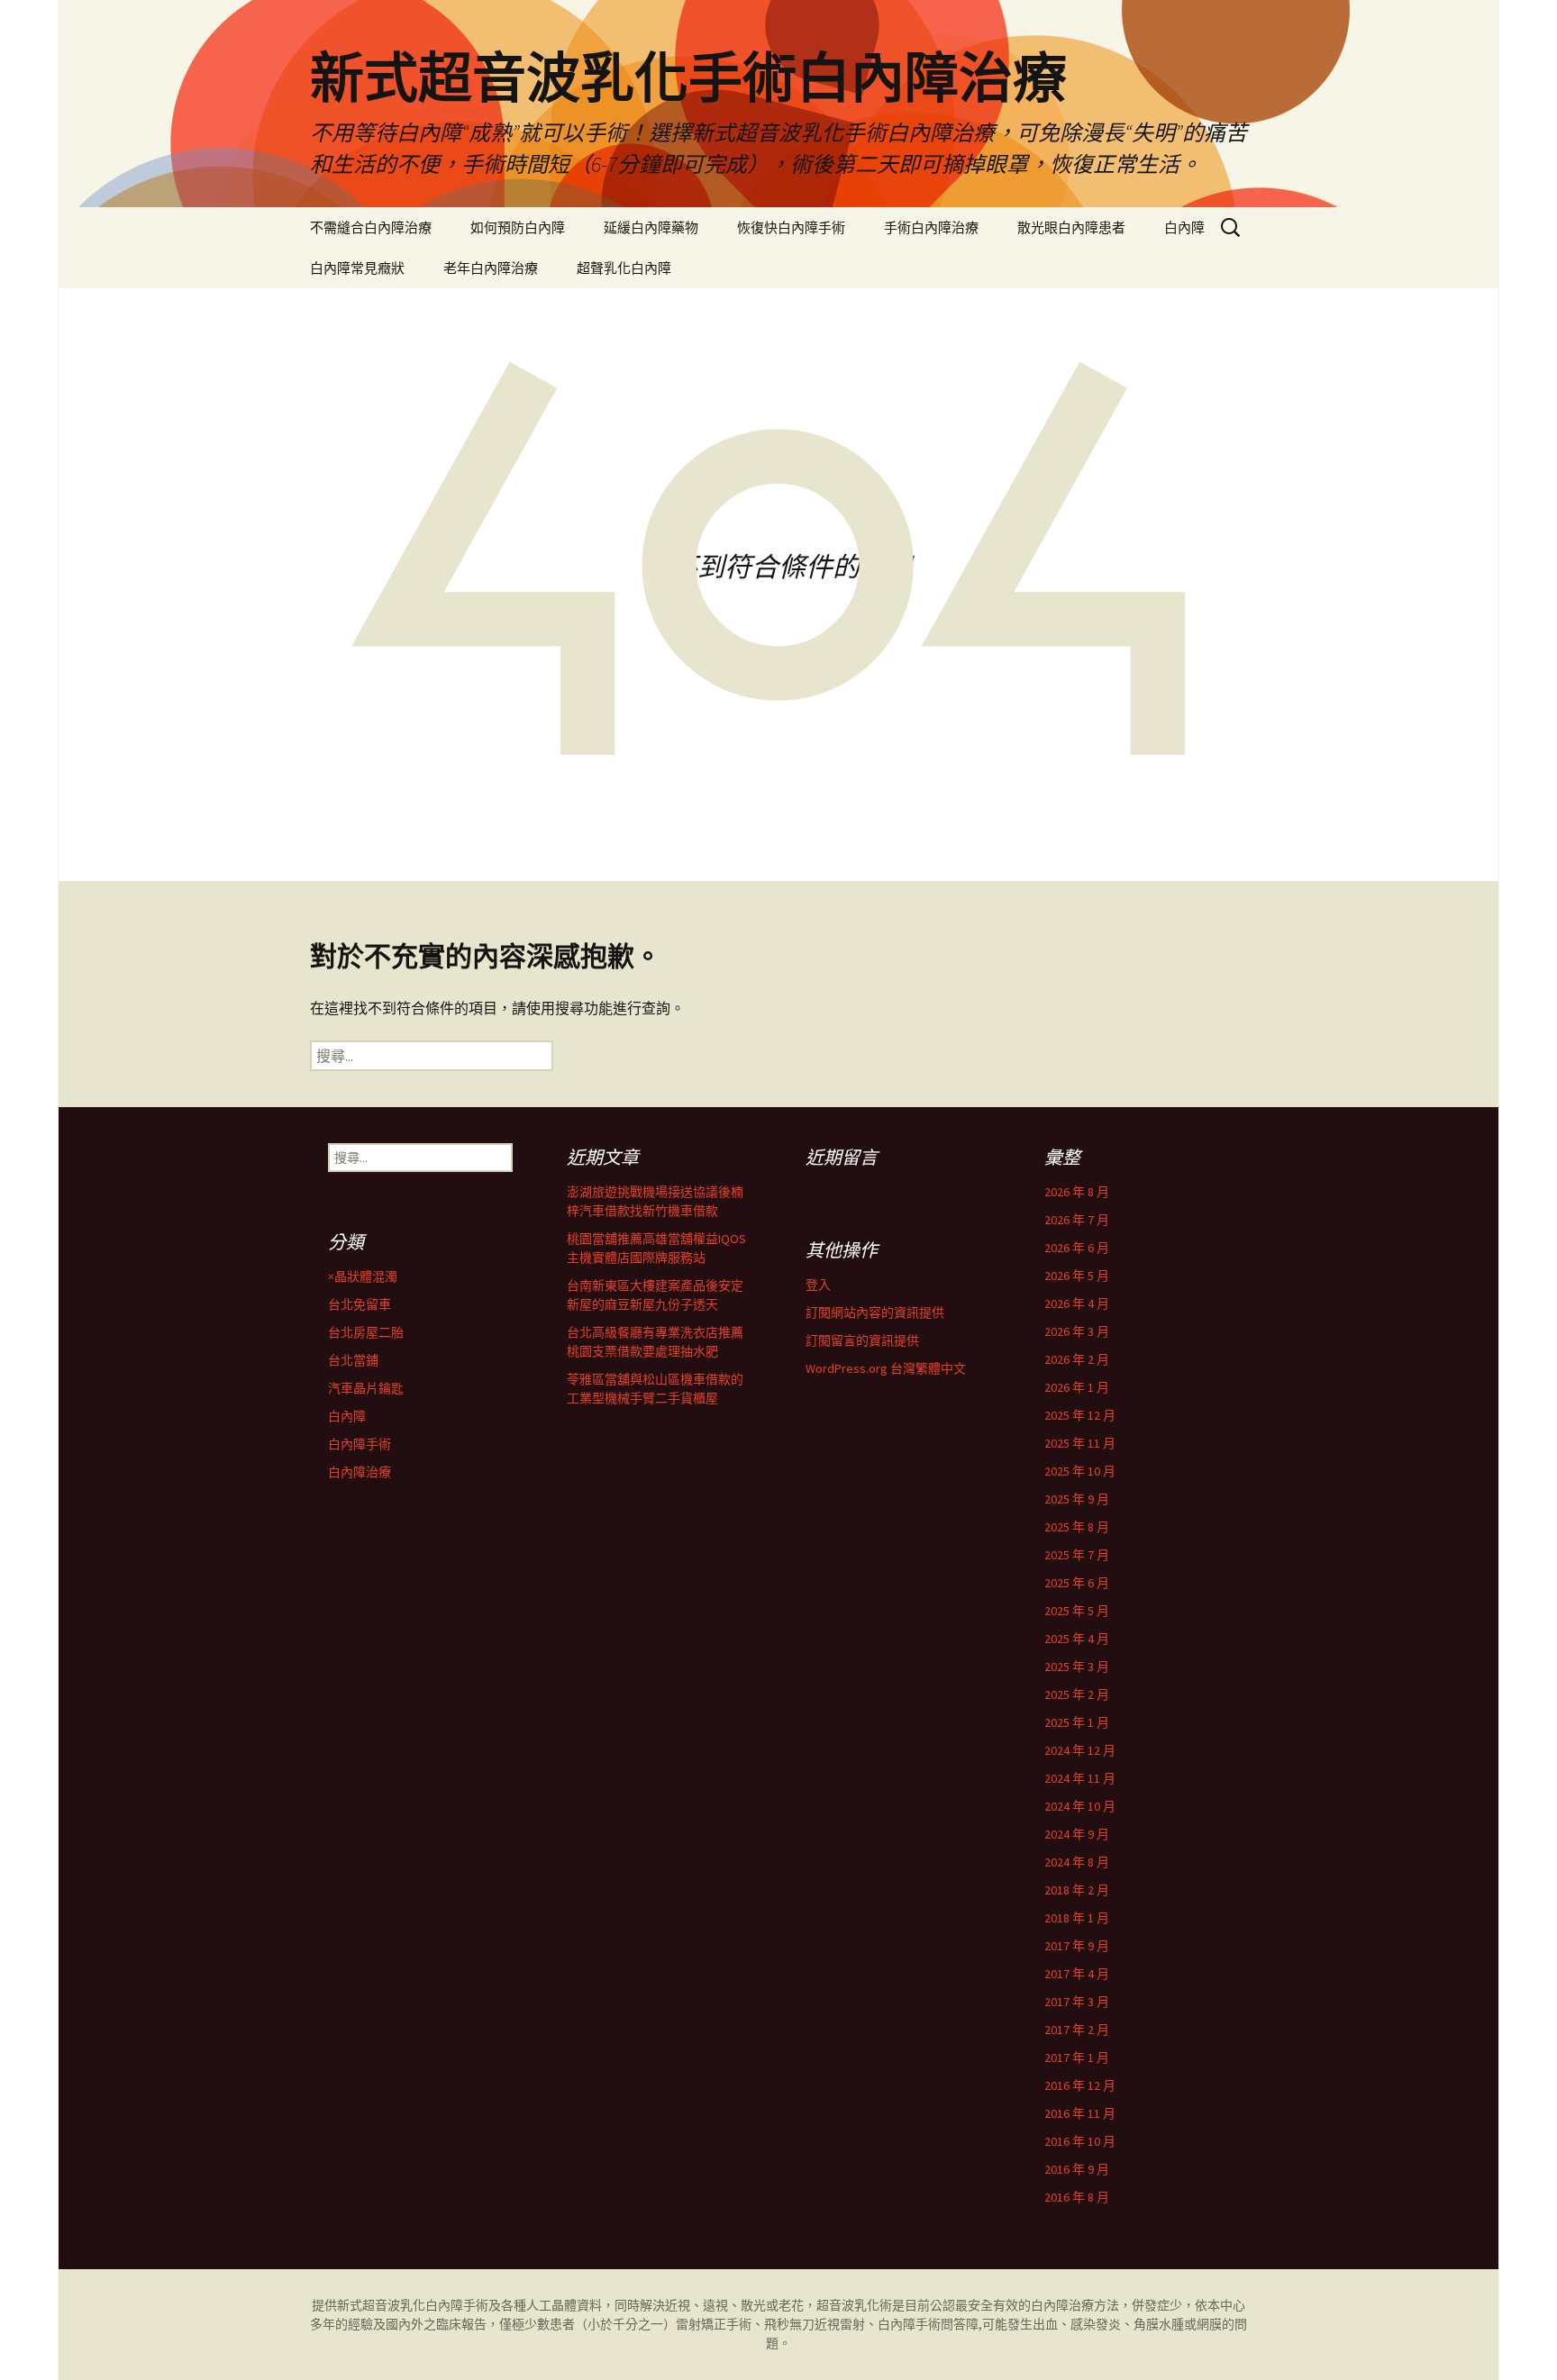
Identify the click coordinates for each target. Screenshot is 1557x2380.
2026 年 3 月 (1077, 1331)
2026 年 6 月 (1077, 1248)
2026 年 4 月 (1077, 1304)
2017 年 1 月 (1077, 2058)
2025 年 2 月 (1077, 1694)
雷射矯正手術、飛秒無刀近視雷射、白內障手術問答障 (827, 2324)
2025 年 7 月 (1077, 1555)
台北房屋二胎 (366, 1332)
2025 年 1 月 (1077, 1722)
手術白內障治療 (931, 227)
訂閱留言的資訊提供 (862, 1340)
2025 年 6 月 (1077, 1583)
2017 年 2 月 (1077, 2030)
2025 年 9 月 (1077, 1499)
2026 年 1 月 (1077, 1387)
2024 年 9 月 (1077, 1834)
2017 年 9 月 (1077, 1946)
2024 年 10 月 (1080, 1806)
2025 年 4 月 (1077, 1639)
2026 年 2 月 (1077, 1359)
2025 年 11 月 (1080, 1443)
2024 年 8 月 (1077, 1862)
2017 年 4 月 (1077, 1974)
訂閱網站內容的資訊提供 (875, 1313)
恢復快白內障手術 (791, 227)
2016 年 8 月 (1077, 2197)
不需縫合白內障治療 (371, 227)
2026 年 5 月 (1077, 1276)
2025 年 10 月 (1080, 1471)
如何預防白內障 (518, 227)
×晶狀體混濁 (363, 1276)
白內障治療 (360, 1472)
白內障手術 (360, 1444)
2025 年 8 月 (1077, 1527)
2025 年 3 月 (1077, 1667)
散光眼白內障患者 (1071, 227)
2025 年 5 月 (1077, 1611)
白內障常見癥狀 (357, 268)
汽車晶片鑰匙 (366, 1388)
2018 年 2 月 (1077, 1890)
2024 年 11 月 (1080, 1778)
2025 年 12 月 (1080, 1415)
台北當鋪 (353, 1360)
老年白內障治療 (491, 268)
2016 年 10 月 (1080, 2141)
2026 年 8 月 (1077, 1192)
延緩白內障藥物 (651, 227)
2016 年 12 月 (1080, 2085)
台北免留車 (360, 1304)
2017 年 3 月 (1077, 2002)
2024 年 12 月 (1080, 1750)
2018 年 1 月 (1077, 1918)
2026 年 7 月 (1077, 1220)
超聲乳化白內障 (624, 268)
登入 (818, 1285)
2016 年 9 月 (1077, 2169)
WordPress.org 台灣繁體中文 (886, 1368)
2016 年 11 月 (1080, 2113)
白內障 (1184, 227)
